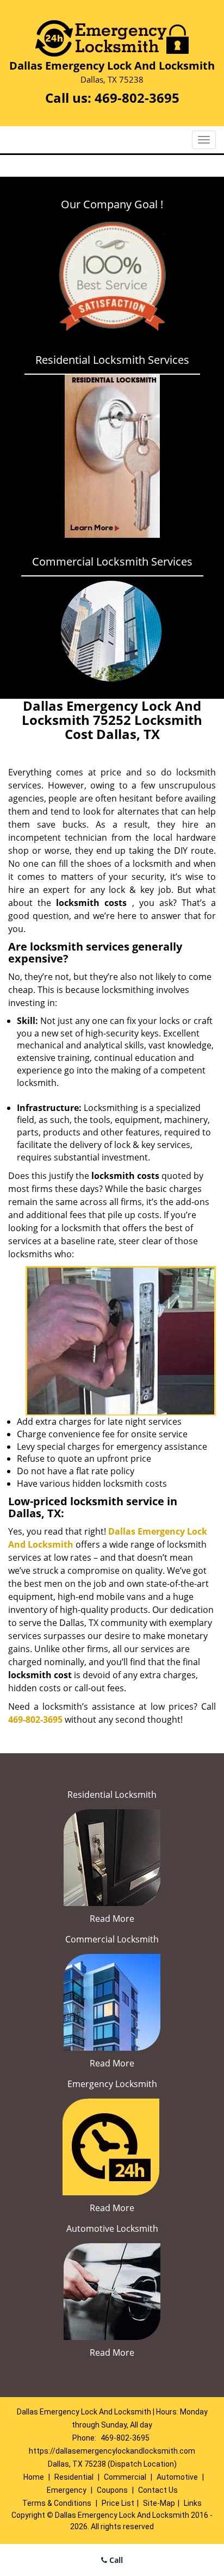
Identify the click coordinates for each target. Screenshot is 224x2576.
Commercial (125, 2477)
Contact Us (158, 2490)
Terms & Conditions (57, 2503)
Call (115, 2560)
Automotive (177, 2477)
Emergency (67, 2490)
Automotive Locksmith (112, 2229)
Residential (74, 2477)
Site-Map (159, 2503)
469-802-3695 (137, 98)
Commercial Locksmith (112, 1939)
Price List (118, 2503)
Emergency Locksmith (112, 2084)
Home (34, 2477)
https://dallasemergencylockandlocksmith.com (112, 2451)
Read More (112, 1919)
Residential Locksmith (112, 1795)
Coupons (112, 2490)
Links (193, 2503)
